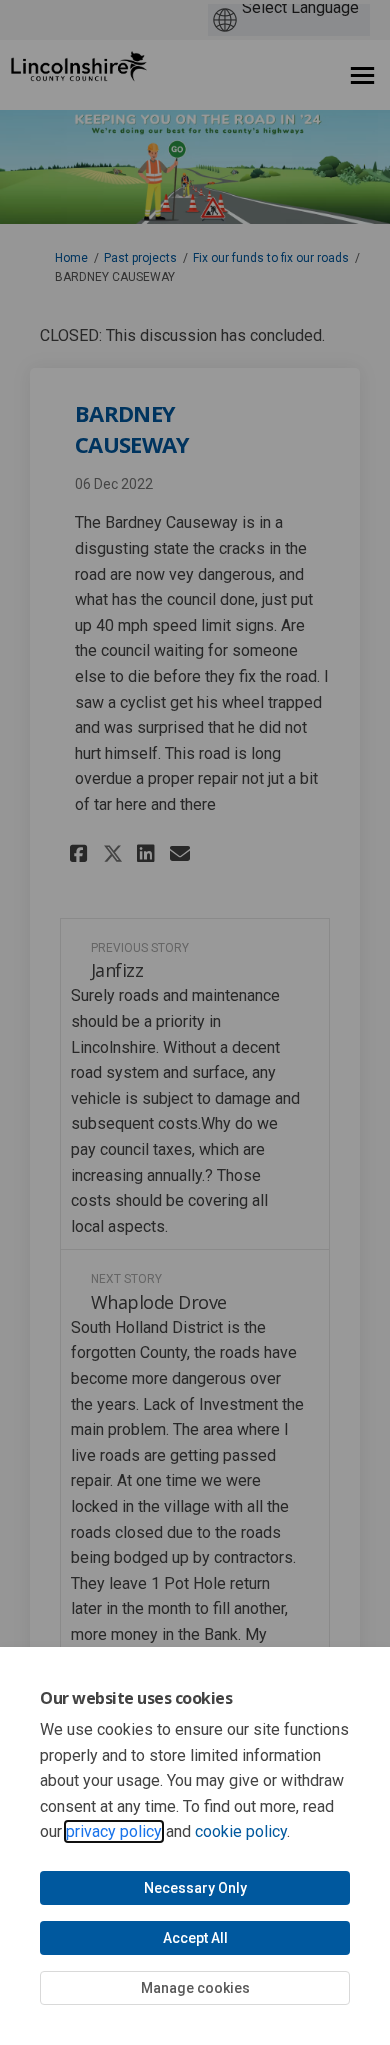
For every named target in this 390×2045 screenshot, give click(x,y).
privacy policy (114, 1831)
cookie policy (241, 1831)
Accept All (195, 1938)
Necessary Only (195, 1888)
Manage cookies (195, 1988)
